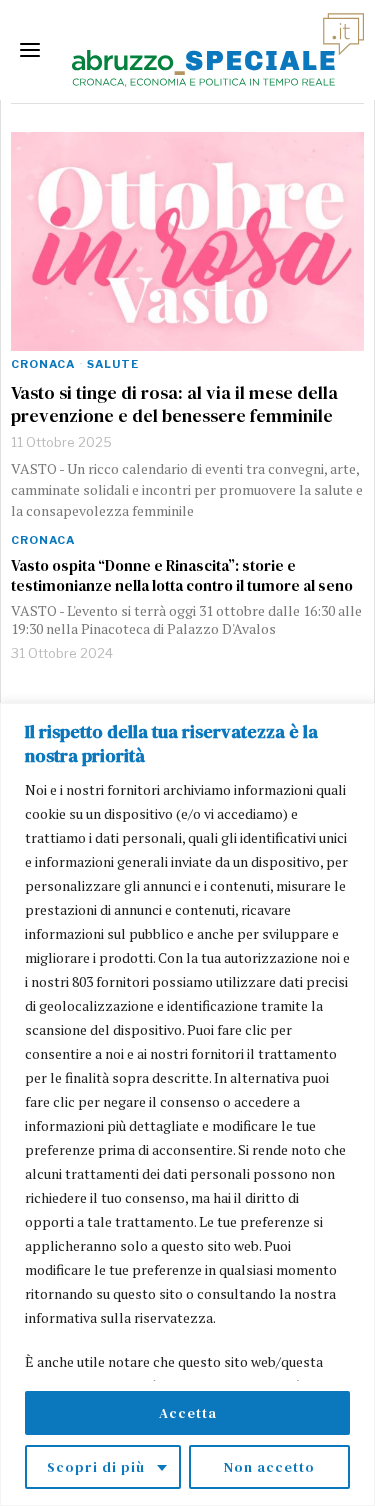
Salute (113, 364)
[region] (187, 1104)
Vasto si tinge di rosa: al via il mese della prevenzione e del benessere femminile (174, 404)
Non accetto (269, 1467)
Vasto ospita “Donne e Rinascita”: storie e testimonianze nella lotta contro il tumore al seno (182, 576)
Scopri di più (96, 1467)
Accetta (188, 1413)
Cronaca (43, 364)
